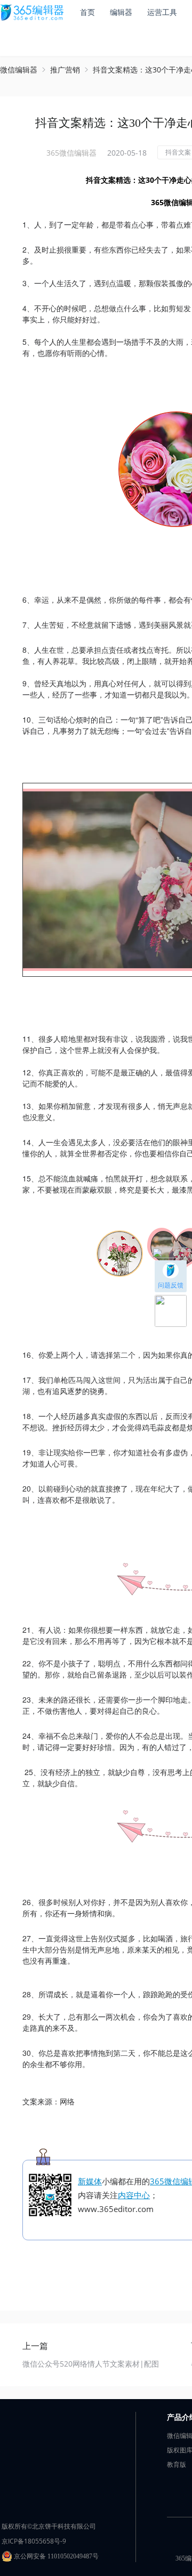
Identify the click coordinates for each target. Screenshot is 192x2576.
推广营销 (65, 70)
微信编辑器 (19, 70)
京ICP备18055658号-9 (34, 2541)
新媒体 (90, 2181)
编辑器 (121, 12)
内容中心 (134, 2195)
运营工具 (162, 12)
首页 (87, 12)
